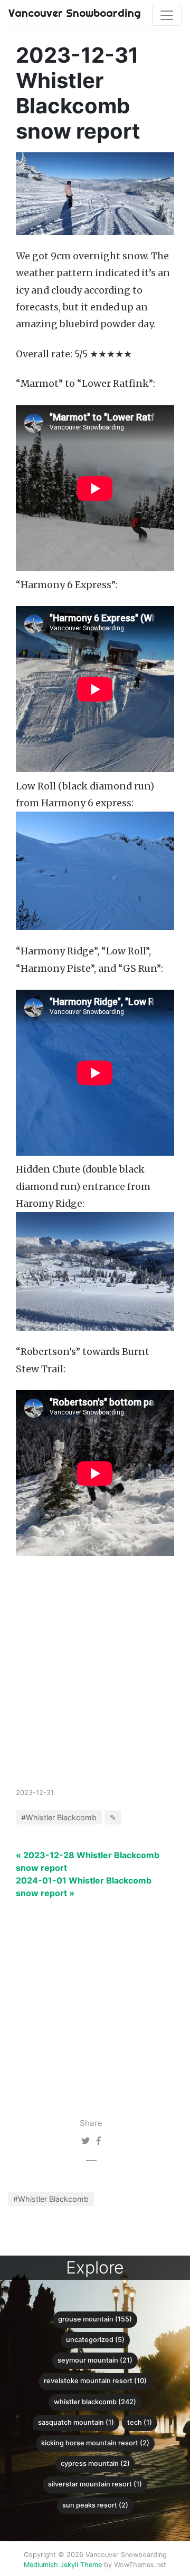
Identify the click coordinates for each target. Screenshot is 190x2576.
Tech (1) (140, 2422)
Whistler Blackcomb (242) (95, 2402)
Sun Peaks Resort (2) (95, 2505)
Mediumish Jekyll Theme (63, 2565)
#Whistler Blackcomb (51, 2199)
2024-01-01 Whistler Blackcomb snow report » (84, 1887)
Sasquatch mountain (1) (76, 2422)
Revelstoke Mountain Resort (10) (95, 2381)
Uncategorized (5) (95, 2340)
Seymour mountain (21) (95, 2360)
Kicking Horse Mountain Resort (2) (95, 2443)
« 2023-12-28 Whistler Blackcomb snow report (88, 1861)
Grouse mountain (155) (95, 2319)
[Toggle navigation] (167, 15)
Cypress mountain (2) (95, 2463)
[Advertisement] (95, 1685)
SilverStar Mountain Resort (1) (95, 2484)
